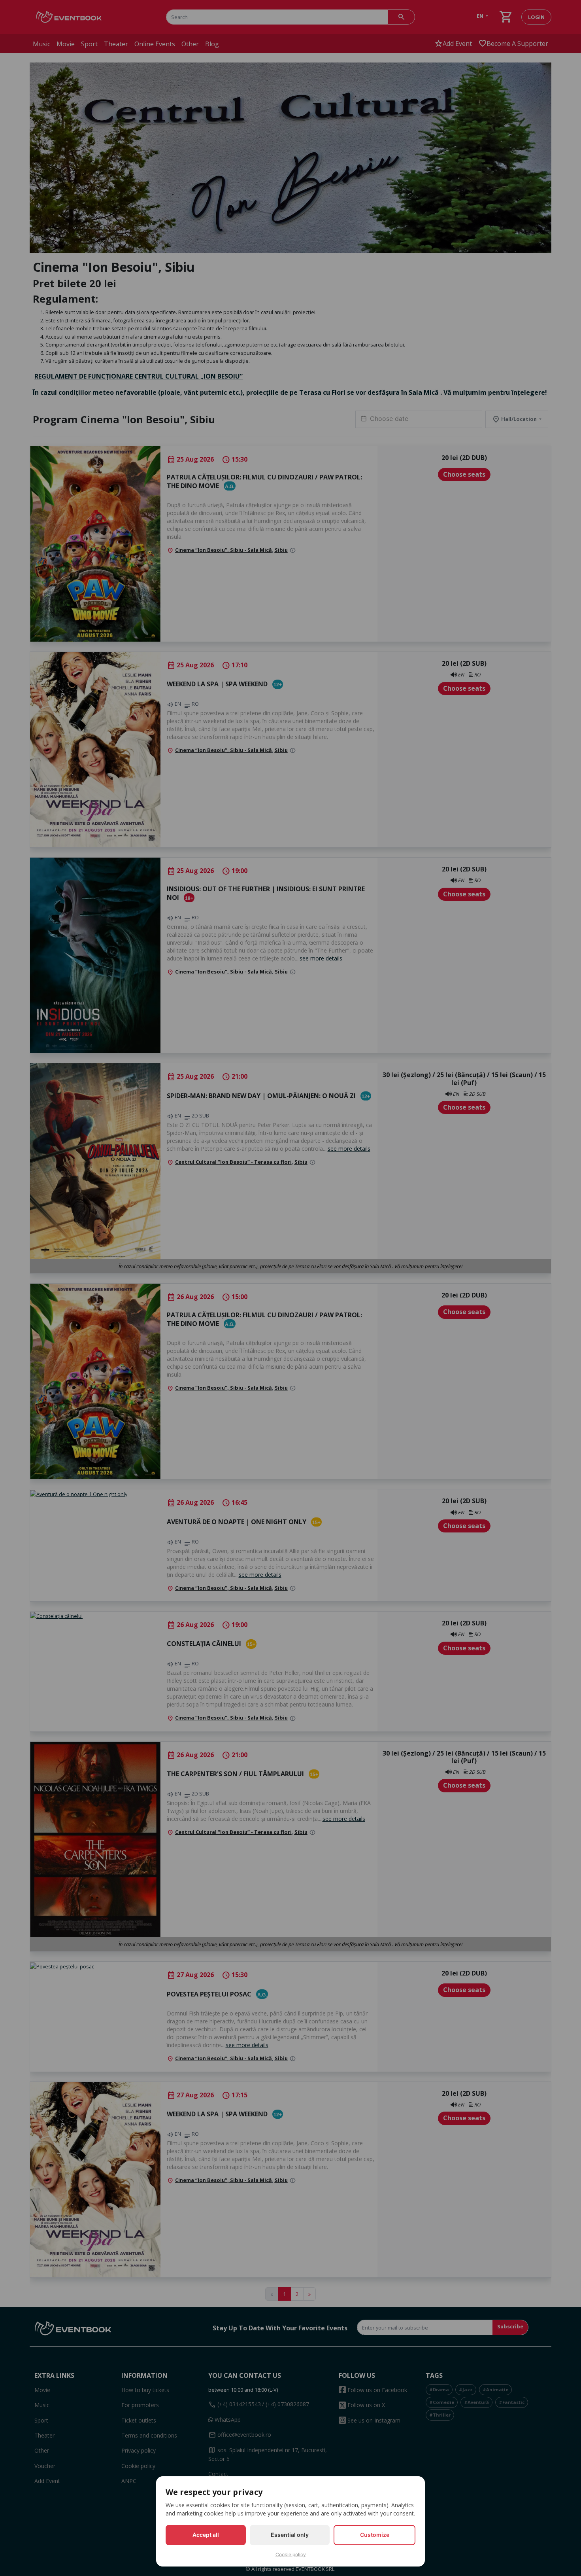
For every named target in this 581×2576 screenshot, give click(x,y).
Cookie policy (291, 2554)
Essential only (290, 2535)
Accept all (206, 2535)
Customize (375, 2535)
